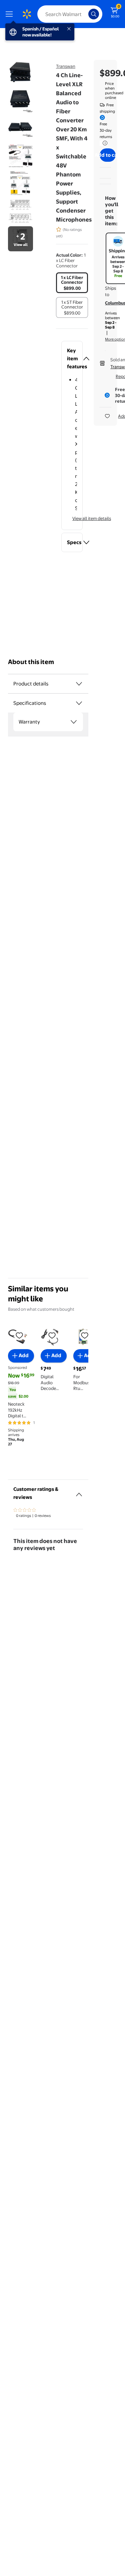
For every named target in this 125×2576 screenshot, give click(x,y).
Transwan (66, 66)
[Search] (94, 14)
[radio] (72, 283)
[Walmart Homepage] (27, 14)
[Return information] (104, 143)
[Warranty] (74, 722)
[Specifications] (79, 703)
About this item (31, 662)
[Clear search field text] (85, 14)
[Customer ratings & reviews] (79, 1492)
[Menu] (11, 14)
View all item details (92, 518)
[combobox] (70, 14)
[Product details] (79, 684)
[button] (72, 359)
